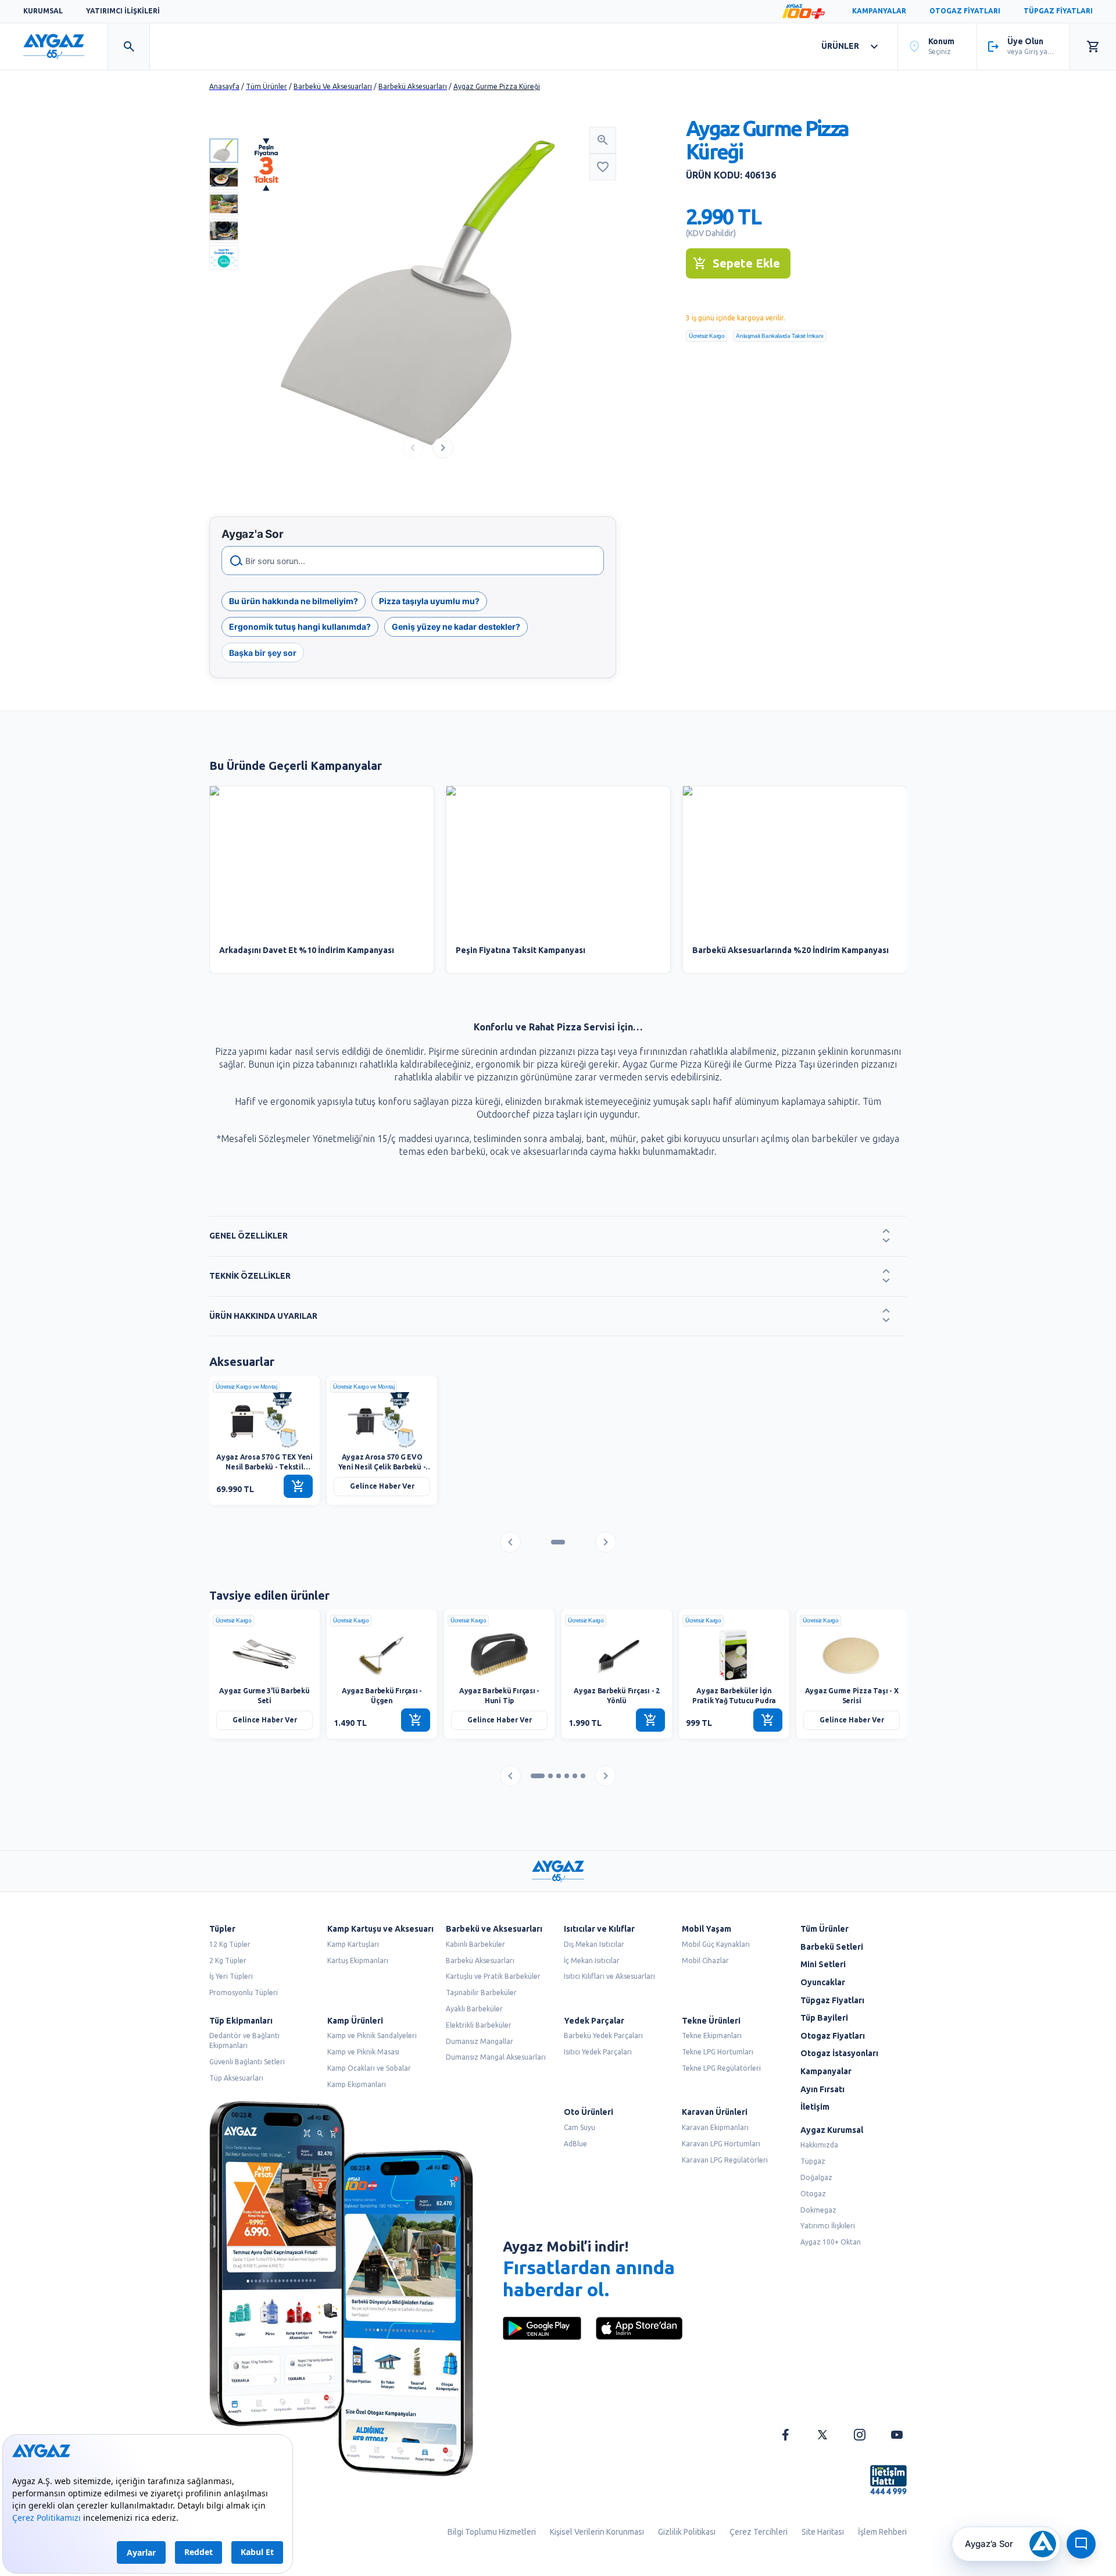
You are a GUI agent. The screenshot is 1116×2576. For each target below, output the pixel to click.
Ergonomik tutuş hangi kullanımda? (300, 627)
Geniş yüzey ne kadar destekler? (456, 627)
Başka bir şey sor (263, 653)
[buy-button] (298, 1486)
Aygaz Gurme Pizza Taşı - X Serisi (852, 1696)
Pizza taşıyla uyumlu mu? (429, 601)
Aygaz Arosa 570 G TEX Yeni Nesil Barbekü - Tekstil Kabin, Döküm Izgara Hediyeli (264, 1463)
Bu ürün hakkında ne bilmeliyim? (294, 601)
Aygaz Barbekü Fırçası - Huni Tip (499, 1696)
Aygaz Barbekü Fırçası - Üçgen (382, 1696)
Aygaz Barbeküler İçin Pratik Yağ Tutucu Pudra (734, 1696)
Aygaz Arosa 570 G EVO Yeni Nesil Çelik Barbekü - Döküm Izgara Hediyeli (382, 1463)
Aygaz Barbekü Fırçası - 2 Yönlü (617, 1696)
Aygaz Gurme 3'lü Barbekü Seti (264, 1696)
